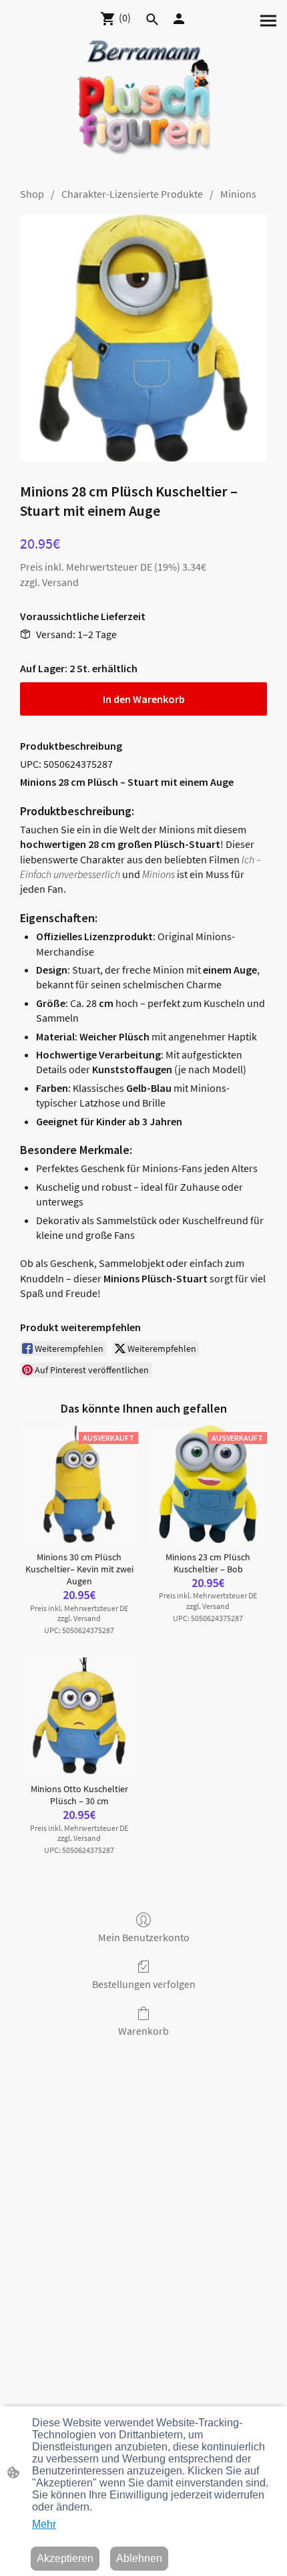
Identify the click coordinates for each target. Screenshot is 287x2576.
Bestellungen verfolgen (144, 1984)
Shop (32, 194)
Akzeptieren (65, 2558)
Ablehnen (139, 2558)
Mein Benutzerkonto (144, 1937)
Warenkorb (143, 2031)
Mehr (44, 2524)
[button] (152, 19)
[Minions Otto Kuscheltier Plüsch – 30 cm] (79, 1716)
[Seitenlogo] (144, 105)
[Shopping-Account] (179, 19)
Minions (238, 194)
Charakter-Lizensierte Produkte (132, 194)
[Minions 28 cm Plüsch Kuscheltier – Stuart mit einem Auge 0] (143, 338)
